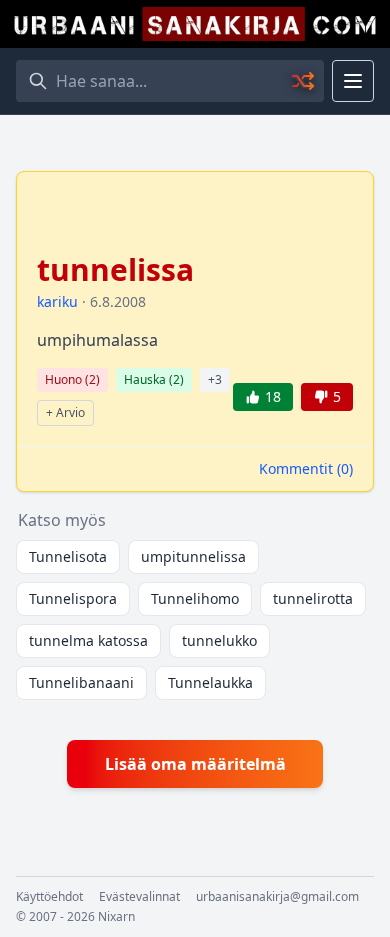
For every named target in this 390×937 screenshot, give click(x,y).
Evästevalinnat (139, 897)
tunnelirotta (313, 598)
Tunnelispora (73, 598)
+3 (215, 379)
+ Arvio (65, 412)
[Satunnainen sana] (304, 81)
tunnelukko (219, 640)
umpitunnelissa (193, 556)
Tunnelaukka (210, 682)
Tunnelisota (68, 556)
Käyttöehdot (49, 897)
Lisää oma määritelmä (195, 764)
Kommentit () (306, 468)
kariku (57, 301)
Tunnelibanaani (81, 682)
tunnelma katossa (88, 640)
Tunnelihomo (195, 598)
